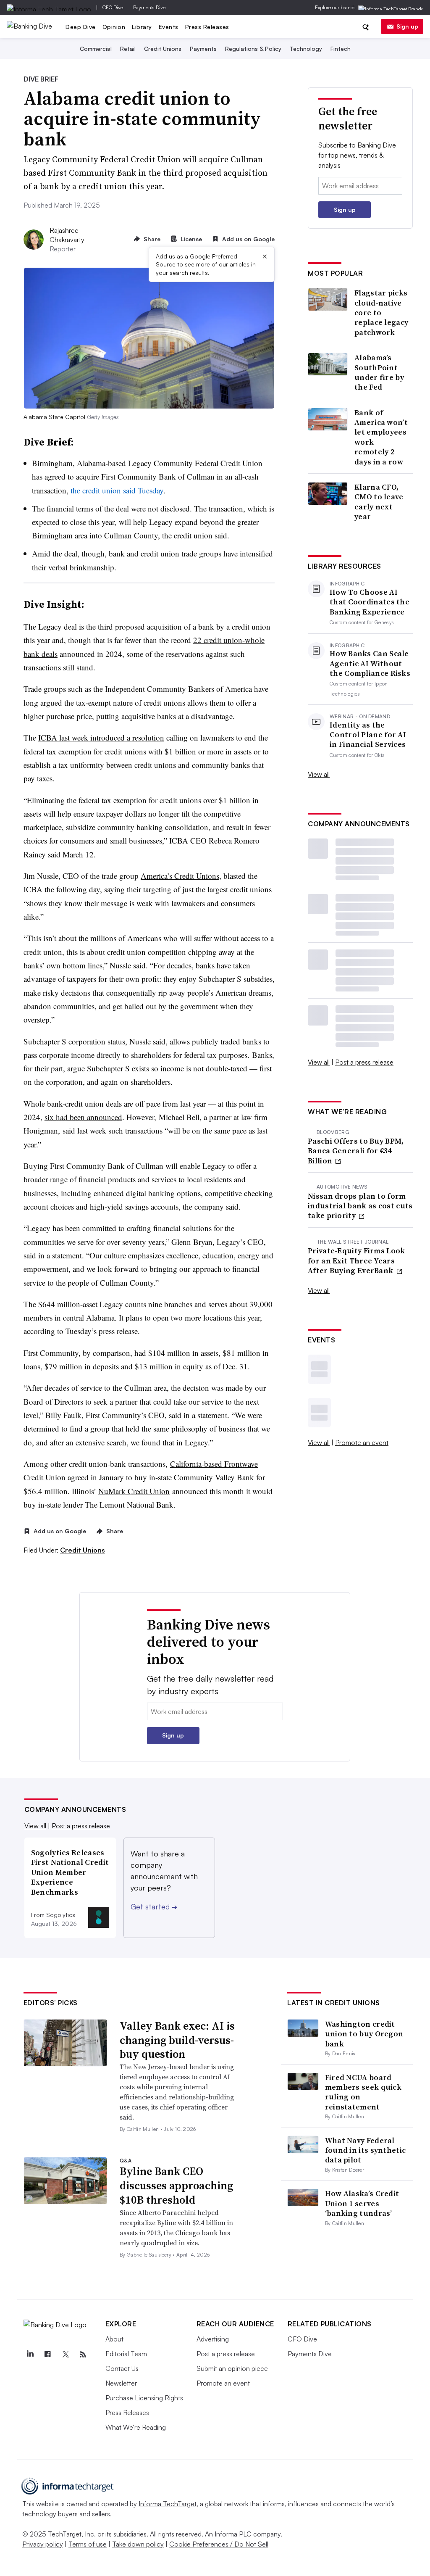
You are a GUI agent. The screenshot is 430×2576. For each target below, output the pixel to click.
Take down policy (138, 2544)
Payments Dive (149, 7)
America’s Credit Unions (180, 876)
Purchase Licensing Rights (144, 2398)
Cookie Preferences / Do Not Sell (219, 2544)
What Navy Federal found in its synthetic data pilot (366, 2150)
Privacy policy (43, 2544)
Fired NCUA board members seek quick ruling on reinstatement (363, 2092)
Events (169, 27)
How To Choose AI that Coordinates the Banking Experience (370, 602)
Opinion (114, 27)
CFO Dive (113, 7)
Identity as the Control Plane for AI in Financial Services (368, 735)
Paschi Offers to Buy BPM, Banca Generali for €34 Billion (356, 1151)
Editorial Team (126, 2354)
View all (319, 774)
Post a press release (364, 1062)
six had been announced (83, 1117)
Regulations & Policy (253, 49)
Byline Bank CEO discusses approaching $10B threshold (176, 2186)
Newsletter (121, 2383)
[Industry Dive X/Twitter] (66, 2355)
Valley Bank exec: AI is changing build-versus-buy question (177, 2040)
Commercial (96, 49)
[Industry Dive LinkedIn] (30, 2355)
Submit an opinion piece (232, 2368)
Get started (154, 1906)
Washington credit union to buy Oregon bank (364, 2034)
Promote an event (362, 1442)
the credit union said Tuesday (117, 490)
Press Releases (207, 27)
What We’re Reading (136, 2427)
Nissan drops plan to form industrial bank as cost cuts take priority (360, 1206)
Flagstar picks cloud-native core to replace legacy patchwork (381, 312)
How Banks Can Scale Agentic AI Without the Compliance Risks (370, 663)
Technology (306, 49)
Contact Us (122, 2368)
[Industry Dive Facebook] (48, 2355)
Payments (203, 49)
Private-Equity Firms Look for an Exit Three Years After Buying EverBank (357, 1260)
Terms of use (88, 2544)
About (114, 2339)
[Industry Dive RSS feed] (83, 2355)
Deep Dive (81, 27)
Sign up (407, 26)
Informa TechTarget (168, 2504)
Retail (128, 49)
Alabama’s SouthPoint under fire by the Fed (379, 372)
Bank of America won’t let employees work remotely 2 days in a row (381, 437)
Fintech (341, 49)
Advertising (213, 2339)
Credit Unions (163, 49)
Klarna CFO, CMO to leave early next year (379, 502)
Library (142, 27)
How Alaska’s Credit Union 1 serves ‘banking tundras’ (362, 2203)
